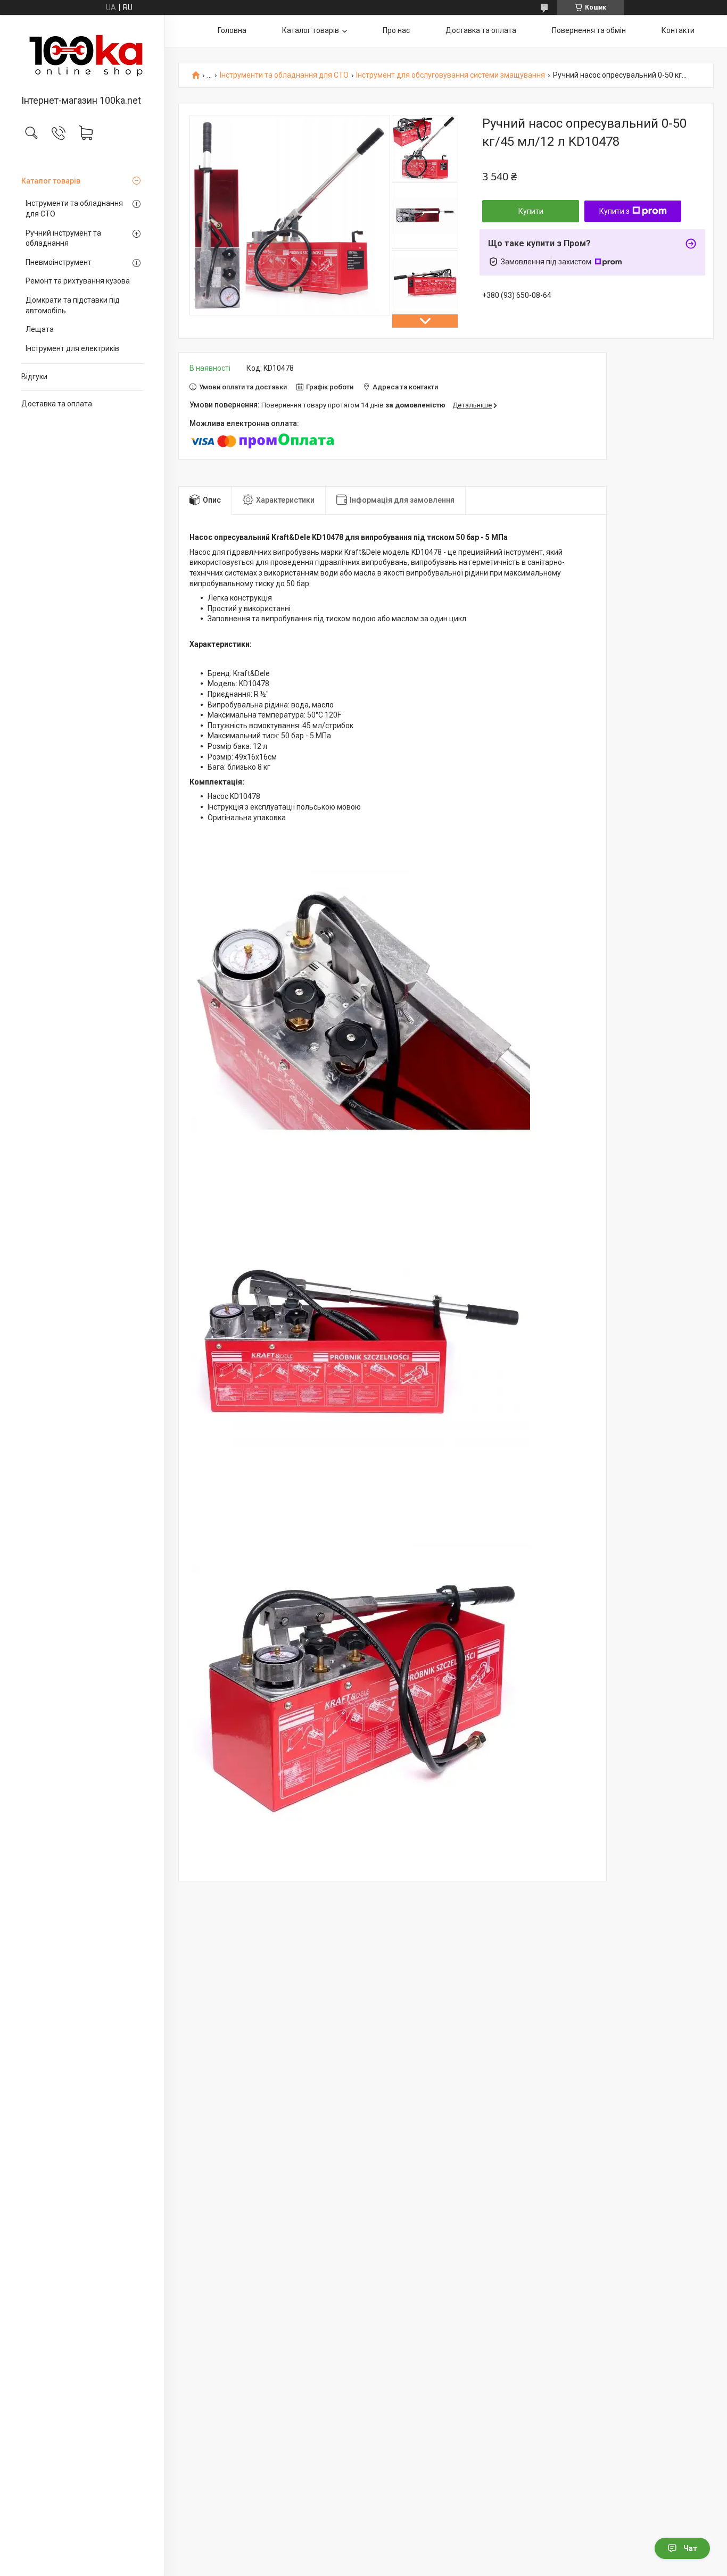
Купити (531, 211)
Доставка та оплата (57, 404)
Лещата (40, 329)
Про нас (396, 30)
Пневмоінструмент (59, 262)
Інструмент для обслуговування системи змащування (451, 75)
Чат (690, 2548)
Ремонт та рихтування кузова (78, 281)
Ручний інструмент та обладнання (63, 238)
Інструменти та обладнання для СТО (74, 209)
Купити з (614, 211)
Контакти (678, 30)
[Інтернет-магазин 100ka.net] (82, 56)
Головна (232, 30)
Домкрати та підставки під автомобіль (73, 305)
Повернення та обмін (589, 30)
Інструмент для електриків (72, 348)
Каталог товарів (51, 181)
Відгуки (34, 377)
